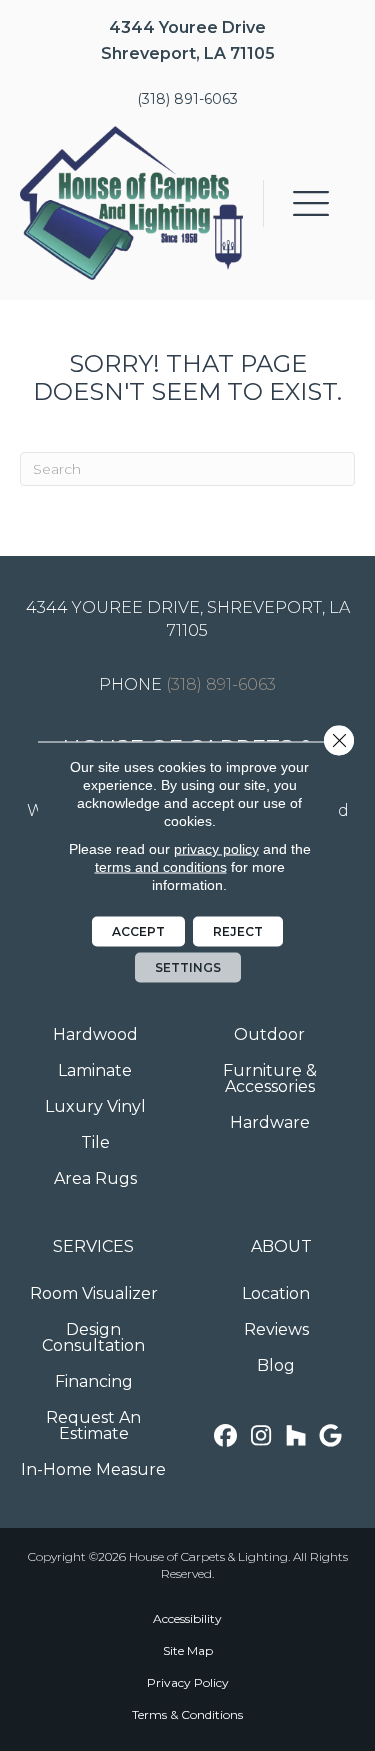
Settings (188, 966)
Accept (138, 930)
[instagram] (260, 1436)
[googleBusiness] (330, 1436)
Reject (238, 930)
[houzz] (295, 1436)
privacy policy (216, 848)
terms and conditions (161, 866)
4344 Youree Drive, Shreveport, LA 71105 (188, 619)
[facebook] (225, 1436)
